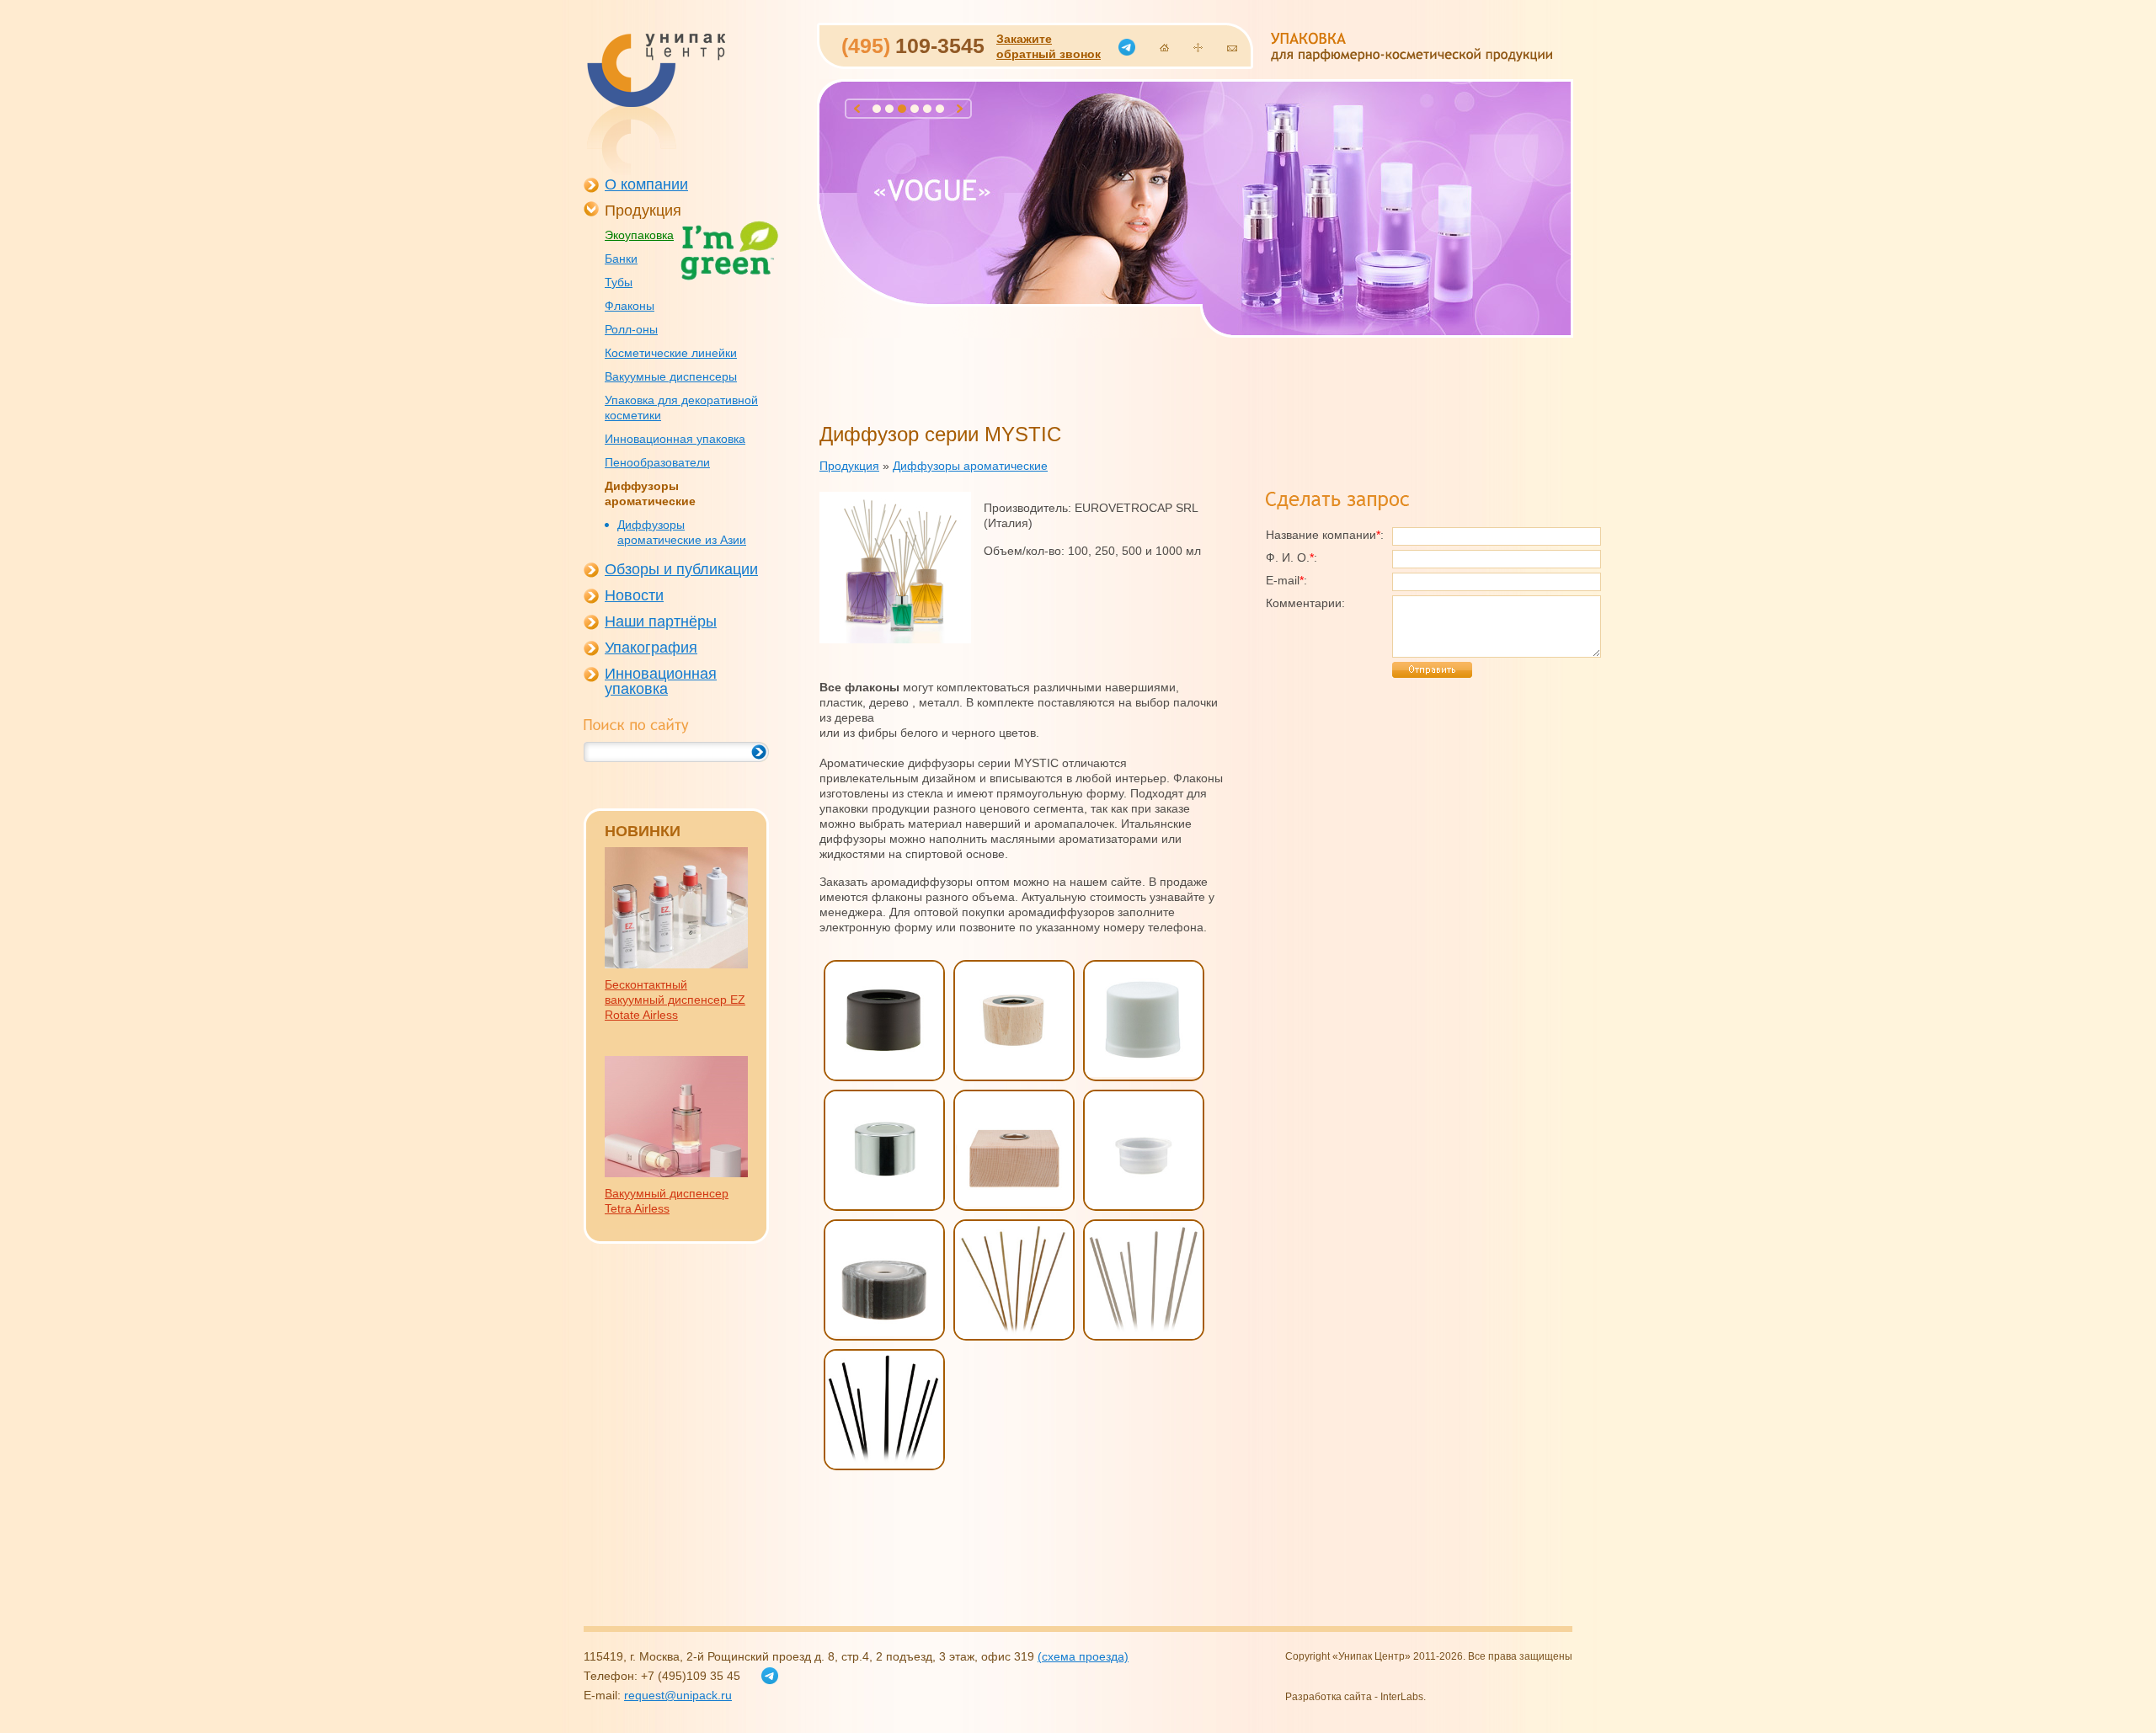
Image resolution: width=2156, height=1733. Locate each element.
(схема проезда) (1083, 1656)
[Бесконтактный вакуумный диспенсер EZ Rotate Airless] (676, 964)
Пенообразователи (657, 462)
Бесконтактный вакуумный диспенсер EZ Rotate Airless (675, 1000)
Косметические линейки (671, 353)
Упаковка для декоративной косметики (681, 408)
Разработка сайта (1329, 1697)
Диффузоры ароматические (650, 493)
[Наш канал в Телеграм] (1127, 47)
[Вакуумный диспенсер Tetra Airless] (676, 1173)
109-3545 (913, 45)
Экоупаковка (639, 235)
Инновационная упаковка (675, 439)
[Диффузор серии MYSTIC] (895, 639)
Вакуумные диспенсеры (671, 376)
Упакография (651, 648)
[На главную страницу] (1164, 48)
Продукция (643, 211)
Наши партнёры (661, 621)
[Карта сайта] (1198, 48)
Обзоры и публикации (681, 569)
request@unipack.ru (678, 1695)
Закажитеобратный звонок (1049, 46)
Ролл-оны (631, 329)
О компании (646, 184)
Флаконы (630, 306)
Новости (634, 595)
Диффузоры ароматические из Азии (682, 532)
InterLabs (1402, 1697)
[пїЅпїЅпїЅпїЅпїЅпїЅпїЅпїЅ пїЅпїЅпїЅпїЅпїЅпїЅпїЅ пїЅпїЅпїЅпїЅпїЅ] (655, 104)
